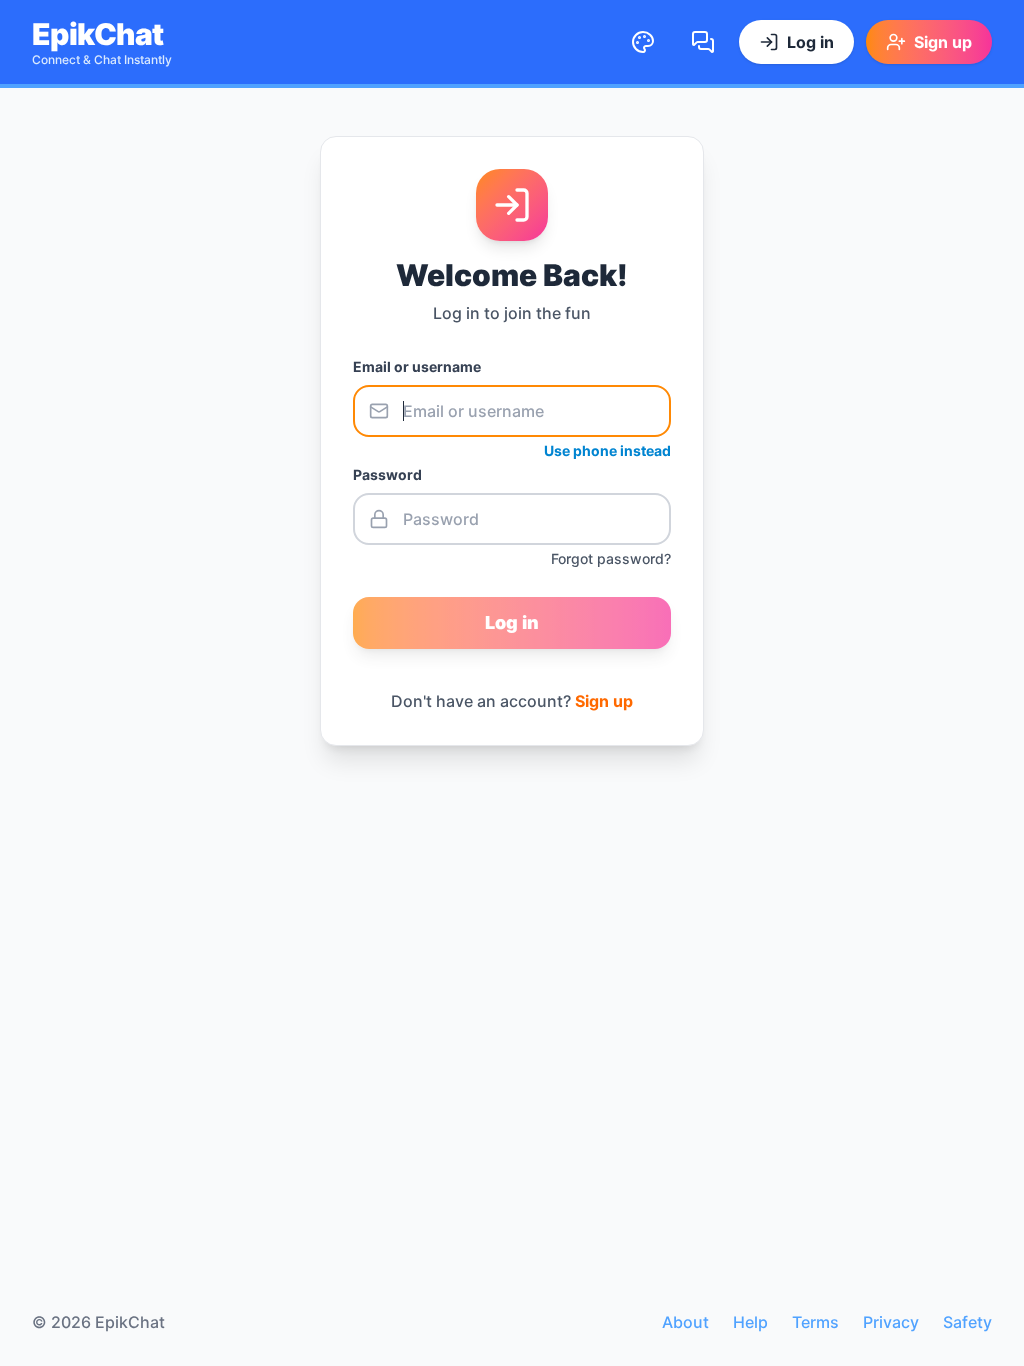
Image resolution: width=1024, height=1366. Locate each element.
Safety (967, 1322)
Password (387, 474)
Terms (815, 1322)
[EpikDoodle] (643, 42)
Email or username (417, 366)
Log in (512, 622)
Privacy (891, 1322)
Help (750, 1322)
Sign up (604, 701)
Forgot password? (611, 558)
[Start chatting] (703, 42)
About (685, 1322)
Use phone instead (607, 450)
